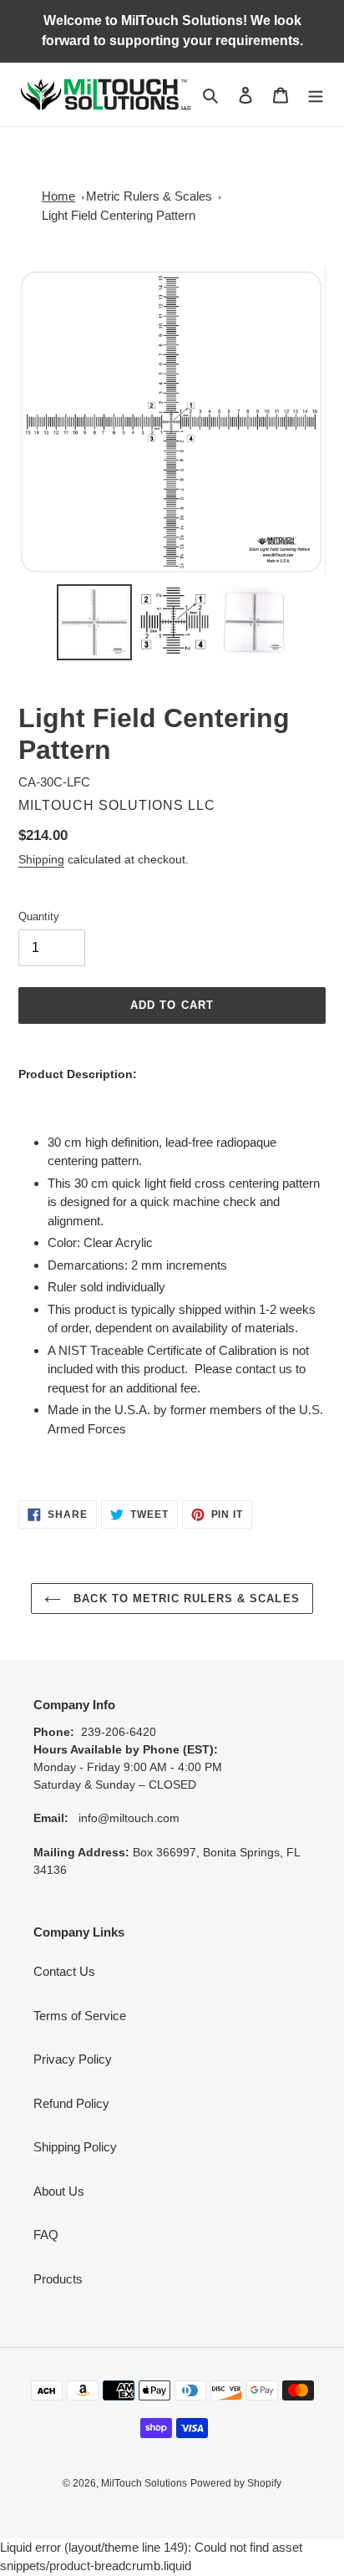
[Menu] (316, 95)
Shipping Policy (75, 2147)
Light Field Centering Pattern (119, 215)
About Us (59, 2191)
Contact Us (64, 1971)
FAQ (46, 2235)
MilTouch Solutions (144, 2483)
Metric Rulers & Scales (149, 196)
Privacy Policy (73, 2059)
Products (58, 2279)
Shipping (41, 859)
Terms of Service (80, 2016)
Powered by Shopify (236, 2483)
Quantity (39, 916)
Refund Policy (71, 2103)
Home (58, 196)
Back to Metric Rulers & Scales (184, 1599)
